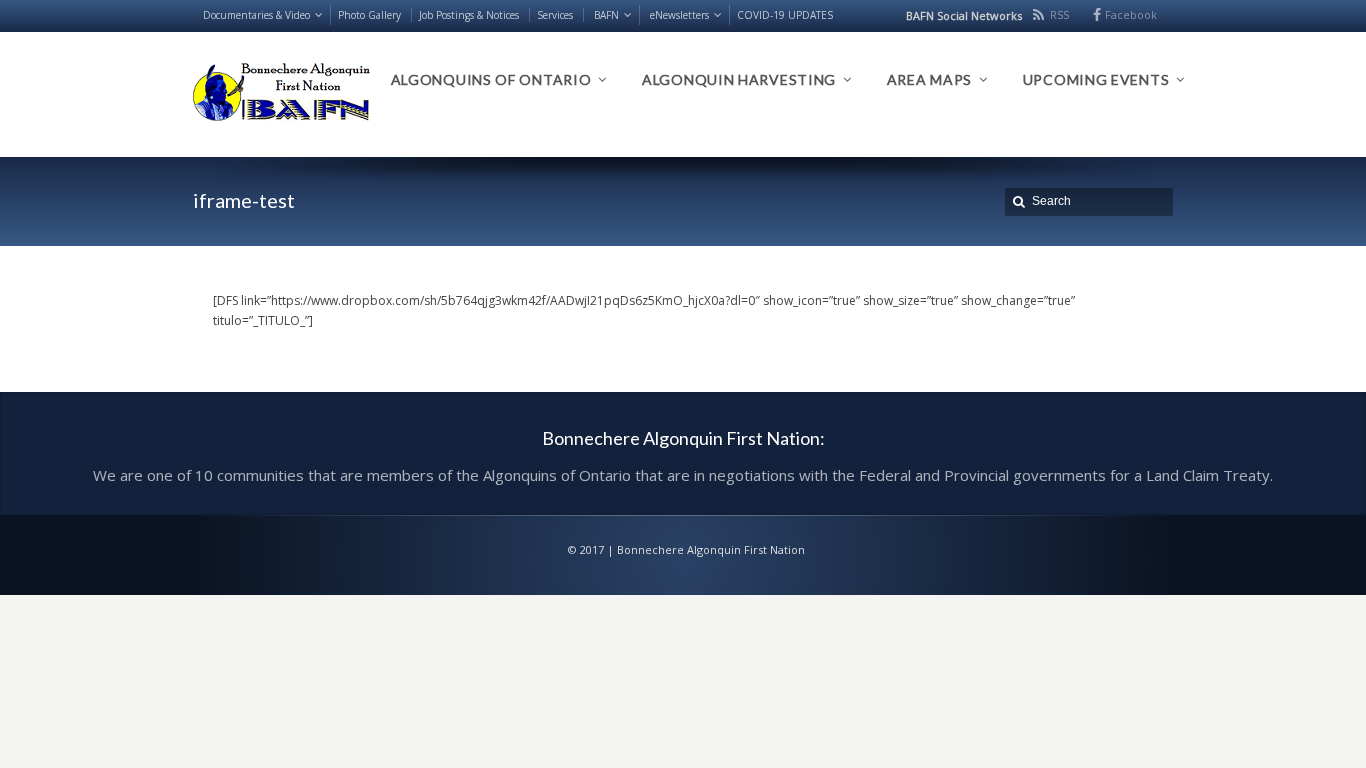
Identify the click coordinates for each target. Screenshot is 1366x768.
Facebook (1131, 14)
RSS (1059, 14)
